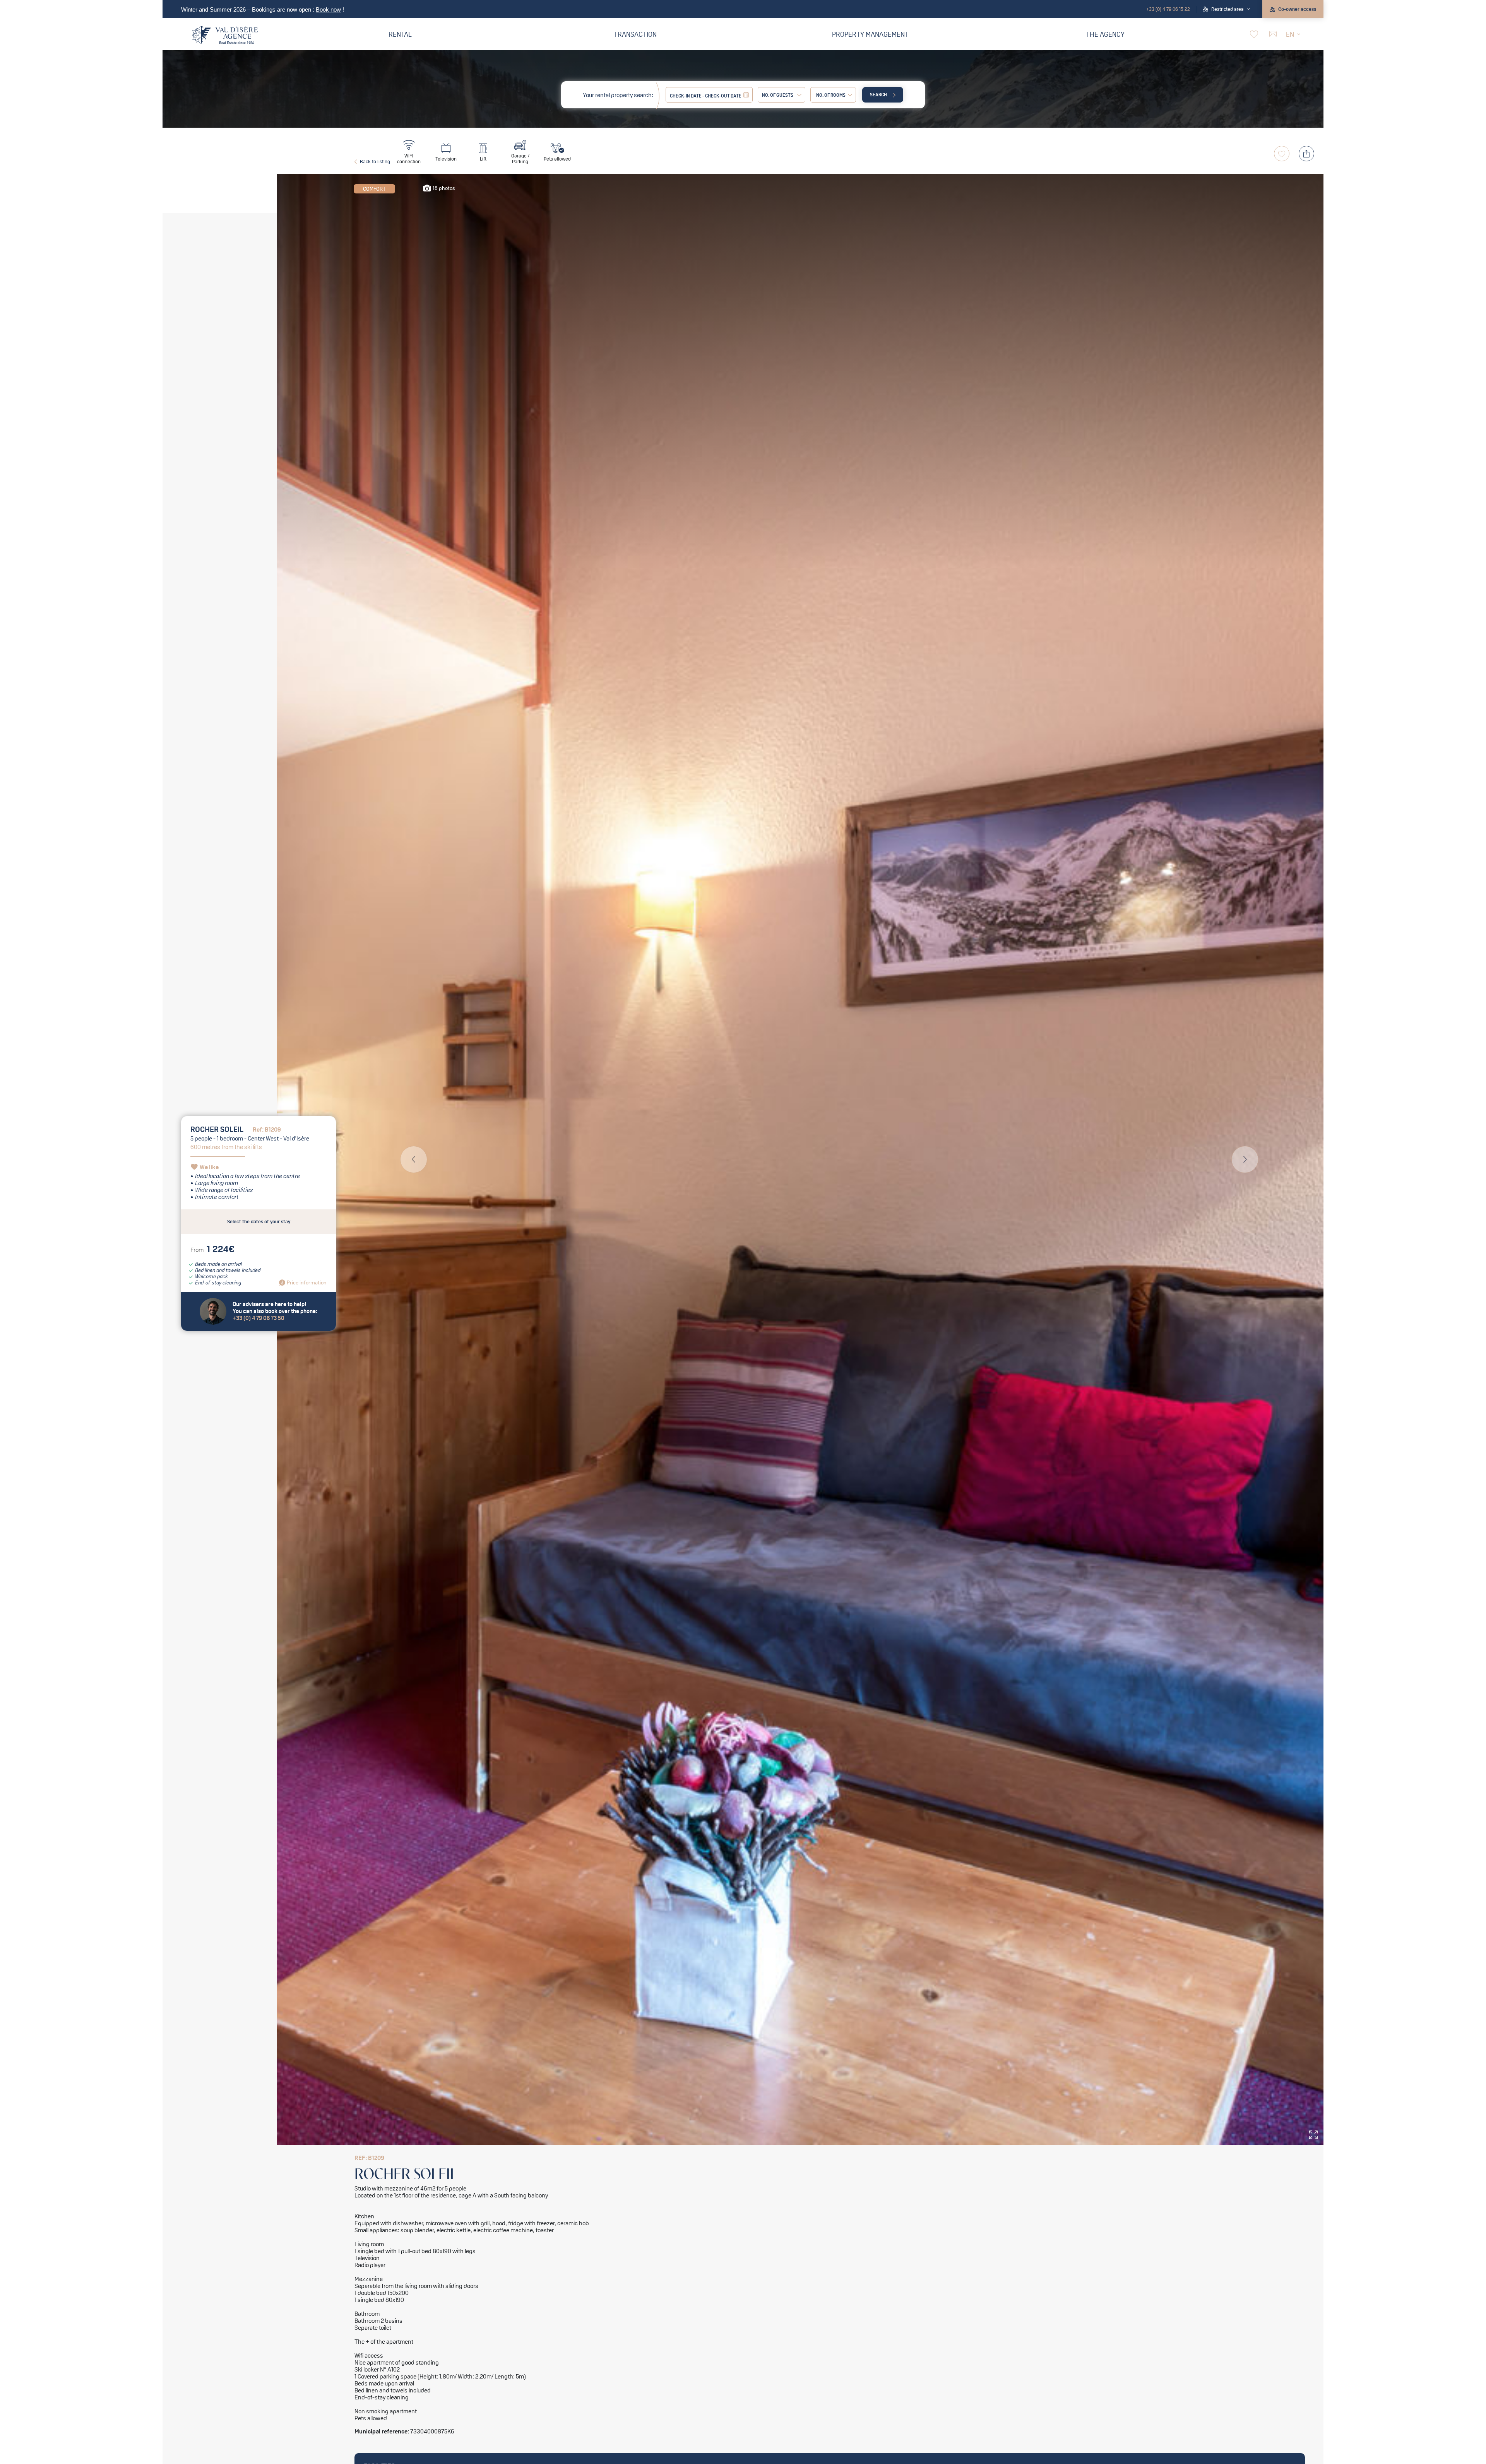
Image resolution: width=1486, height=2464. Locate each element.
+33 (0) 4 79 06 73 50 (259, 1318)
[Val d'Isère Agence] (225, 35)
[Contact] (1272, 34)
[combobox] (833, 95)
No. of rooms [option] (831, 95)
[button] (1226, 9)
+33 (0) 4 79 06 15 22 (1168, 9)
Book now (328, 10)
